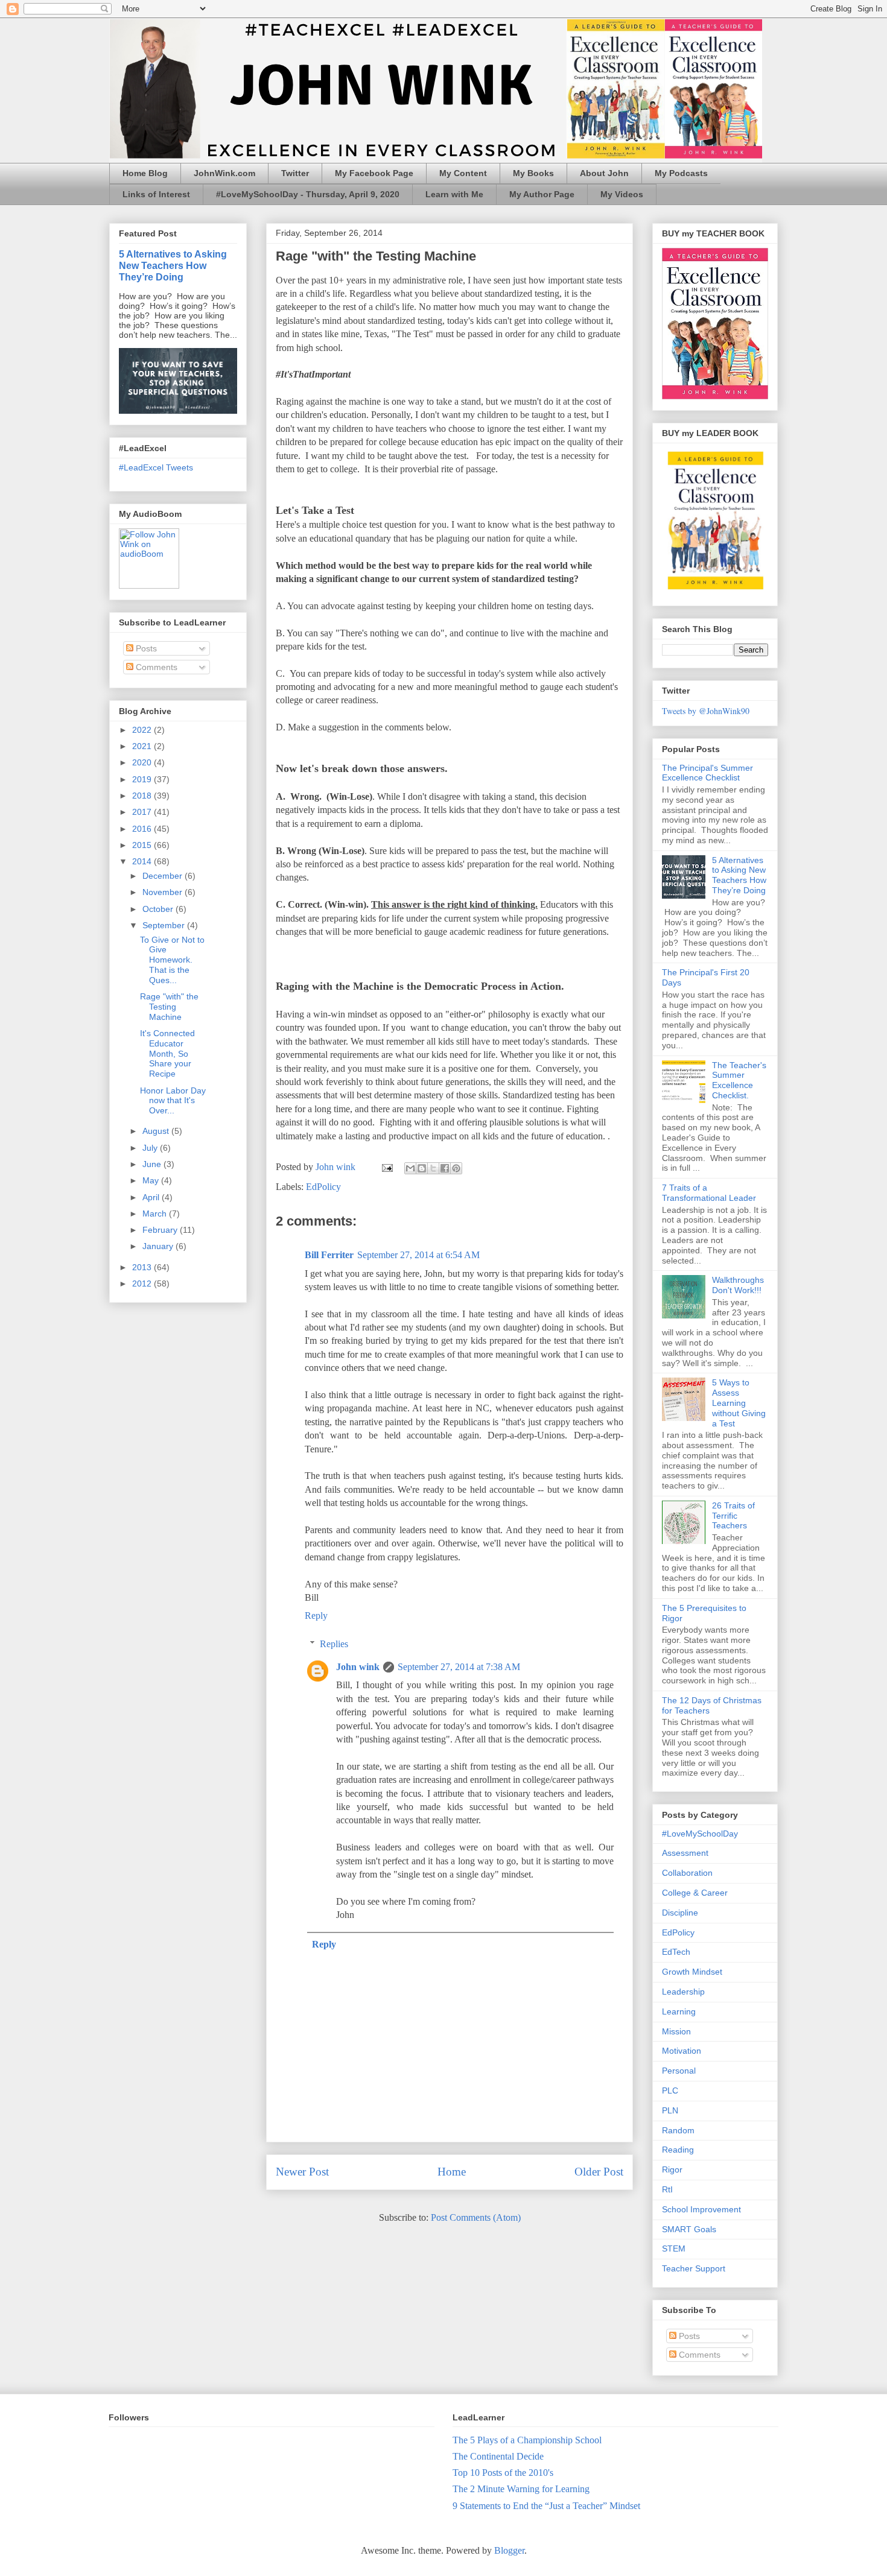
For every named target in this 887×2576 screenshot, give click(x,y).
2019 (143, 779)
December (164, 876)
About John (604, 173)
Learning (679, 2011)
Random (678, 2130)
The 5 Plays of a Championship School (527, 2440)
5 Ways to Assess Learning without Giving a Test (739, 1403)
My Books (533, 173)
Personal (679, 2071)
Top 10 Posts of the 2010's (503, 2473)
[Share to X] (433, 1168)
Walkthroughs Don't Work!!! (738, 1285)
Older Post (599, 2172)
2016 (143, 829)
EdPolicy (323, 1187)
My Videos (622, 194)
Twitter (295, 173)
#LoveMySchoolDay (700, 1834)
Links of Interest (156, 194)
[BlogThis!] (422, 1168)
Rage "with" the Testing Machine (169, 1007)
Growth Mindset (692, 1972)
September (165, 925)
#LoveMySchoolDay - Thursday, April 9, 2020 (308, 194)
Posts (145, 648)
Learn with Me (454, 194)
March (156, 1214)
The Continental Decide (498, 2456)
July (151, 1148)
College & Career (695, 1893)
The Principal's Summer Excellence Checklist (707, 773)
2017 (143, 812)
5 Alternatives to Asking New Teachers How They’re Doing (173, 265)
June (153, 1164)
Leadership (683, 1992)
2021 (143, 746)
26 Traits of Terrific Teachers (733, 1516)
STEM (674, 2248)
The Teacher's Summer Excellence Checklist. (739, 1080)
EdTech (676, 1952)
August (157, 1131)
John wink (358, 1667)
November (164, 892)
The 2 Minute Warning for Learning (521, 2489)
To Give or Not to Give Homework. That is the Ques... (172, 960)
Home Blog (145, 173)
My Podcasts (681, 173)
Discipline (680, 1913)
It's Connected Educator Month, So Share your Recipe (167, 1053)
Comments (155, 667)
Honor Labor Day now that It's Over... (173, 1101)
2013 (143, 1267)
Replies (334, 1644)
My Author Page (542, 194)
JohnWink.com (224, 173)
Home (452, 2172)
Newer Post (302, 2172)
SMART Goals (689, 2229)
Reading (678, 2150)
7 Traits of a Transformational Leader (709, 1193)
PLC (670, 2090)
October (159, 909)
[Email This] (410, 1168)
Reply (316, 1616)
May (152, 1180)
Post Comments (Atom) (476, 2217)
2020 (143, 762)
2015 (143, 845)
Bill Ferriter (329, 1255)
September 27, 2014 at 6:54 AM (418, 1255)
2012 (143, 1283)
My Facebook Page (374, 173)
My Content (463, 173)
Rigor (672, 2169)
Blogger (509, 2550)
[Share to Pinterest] (456, 1168)
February (161, 1230)
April (152, 1197)
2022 (143, 730)
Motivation (682, 2051)
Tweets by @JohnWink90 (706, 711)
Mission (676, 2031)
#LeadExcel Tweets (156, 467)
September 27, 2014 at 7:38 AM (459, 1667)
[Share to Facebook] (445, 1168)
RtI (667, 2189)
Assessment (685, 1853)
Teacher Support (694, 2268)
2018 (143, 796)
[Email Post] (386, 1167)
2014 (143, 861)
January (159, 1246)
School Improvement (701, 2209)
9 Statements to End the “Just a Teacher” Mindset (546, 2506)
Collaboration (687, 1873)
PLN (670, 2110)
